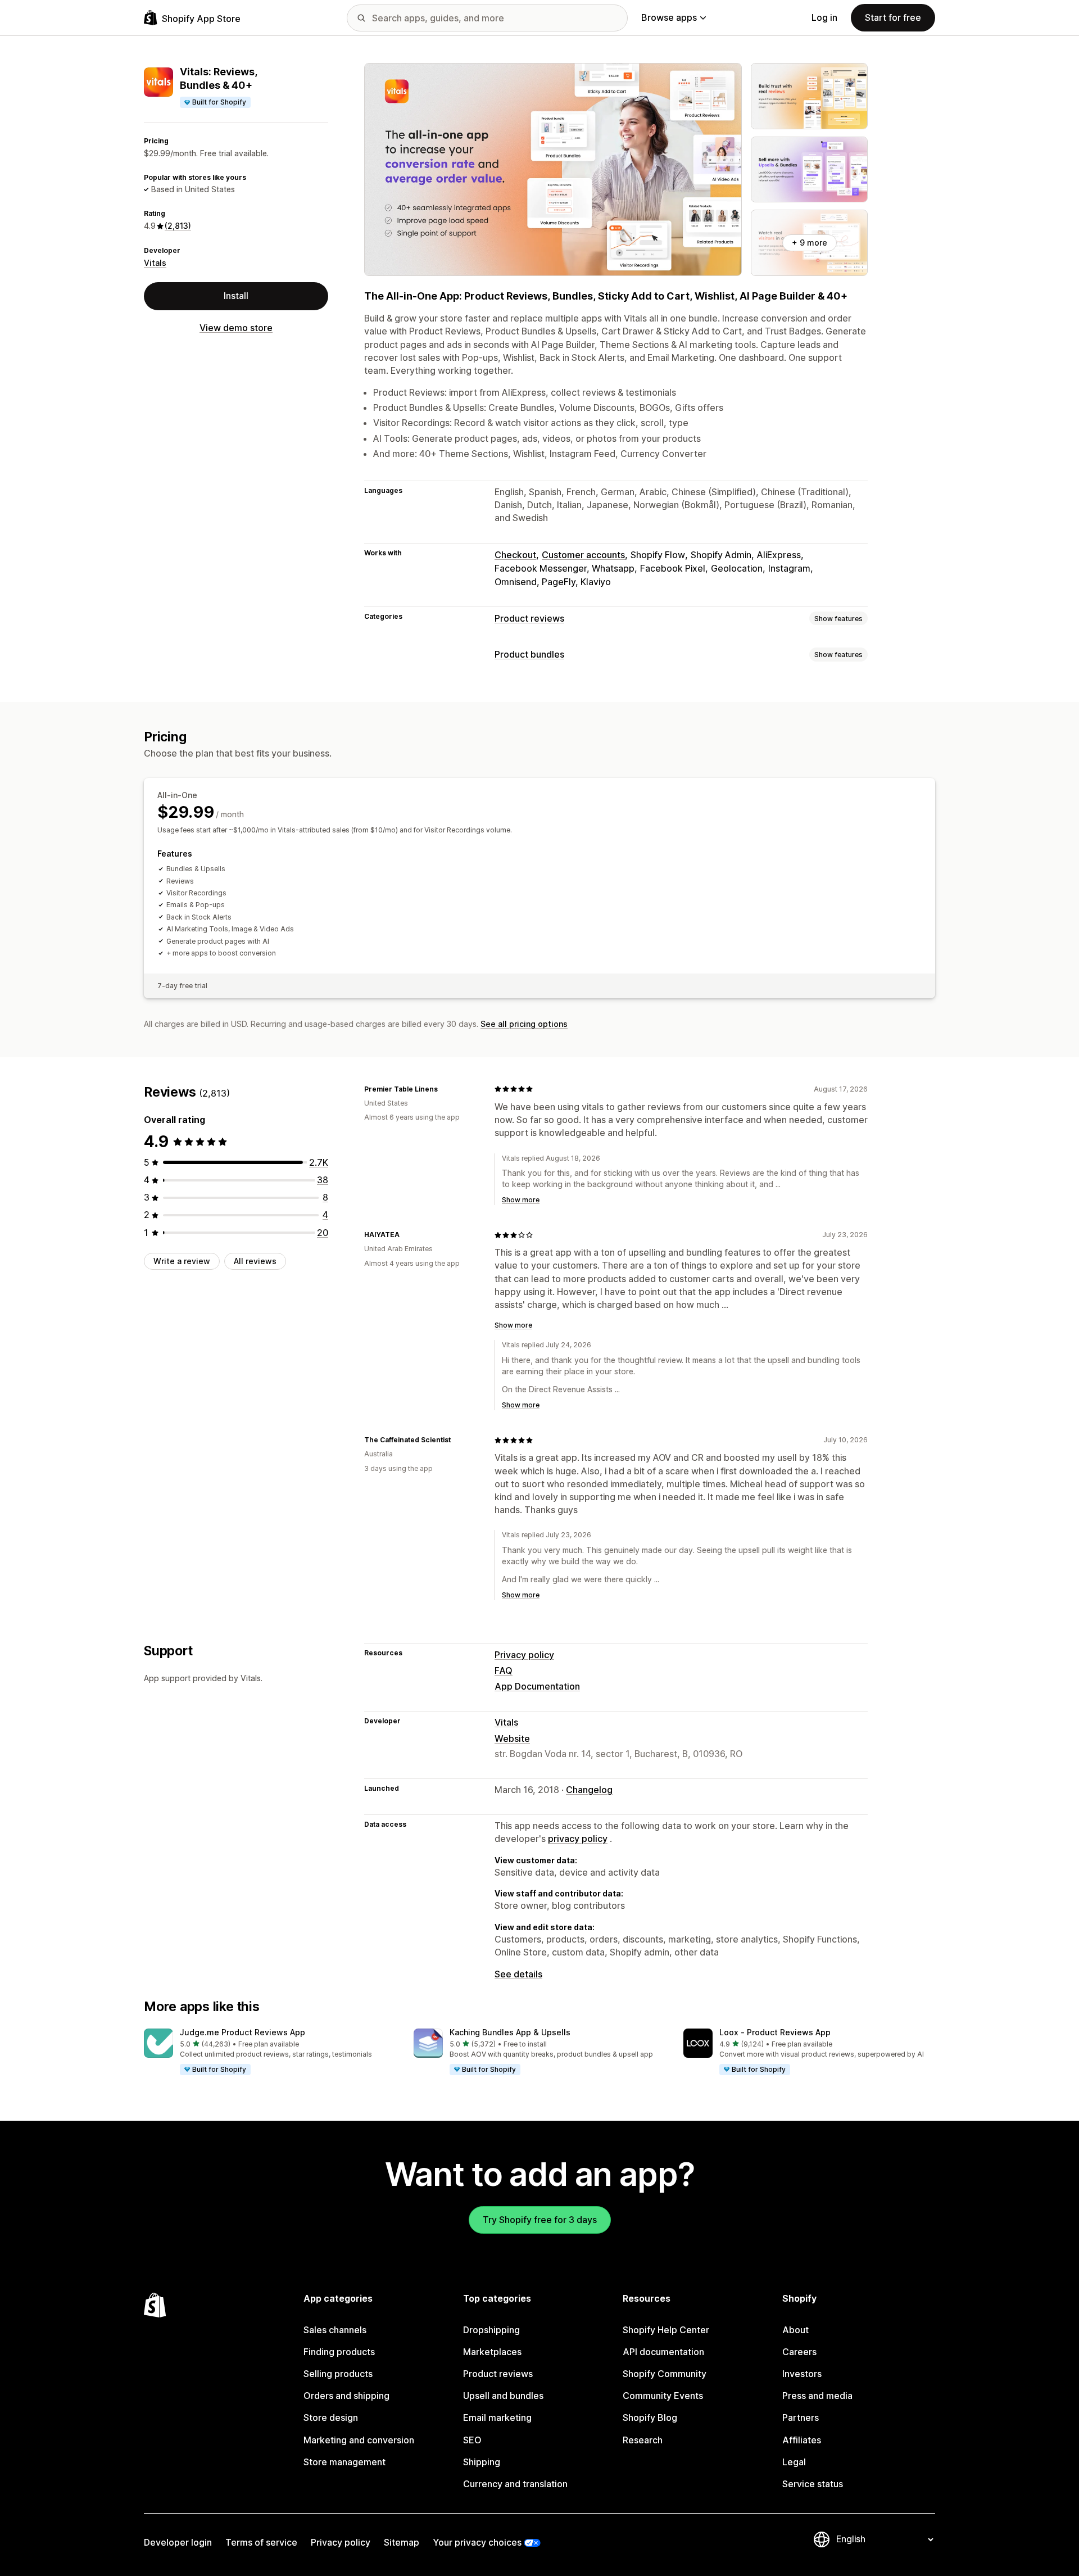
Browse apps (669, 17)
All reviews (255, 1261)
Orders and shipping (346, 2396)
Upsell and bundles (503, 2396)
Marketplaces (492, 2352)
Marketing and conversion (359, 2440)
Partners (801, 2417)
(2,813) (178, 226)
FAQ (504, 1670)
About (795, 2330)
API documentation (663, 2352)
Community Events (663, 2396)
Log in (824, 17)
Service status (813, 2484)
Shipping (482, 2462)
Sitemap (402, 2542)
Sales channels (335, 2330)
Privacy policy (524, 1655)
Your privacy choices (477, 2542)
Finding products (339, 2352)
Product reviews (529, 618)
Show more (521, 1200)
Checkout (515, 555)
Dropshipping (491, 2330)
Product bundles (529, 654)
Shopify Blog (650, 2417)
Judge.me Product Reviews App (242, 2032)
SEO (472, 2440)
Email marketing (497, 2417)
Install (236, 296)
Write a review (182, 1261)
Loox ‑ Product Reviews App (775, 2032)
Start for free (893, 17)
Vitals (155, 263)
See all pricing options (524, 1024)
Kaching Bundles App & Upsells (510, 2032)
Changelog (589, 1790)
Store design (331, 2417)
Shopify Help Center (666, 2330)
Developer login (178, 2542)
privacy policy (578, 1839)
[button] (270, 2052)
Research (643, 2440)
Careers (799, 2352)
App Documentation (537, 1686)
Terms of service (261, 2542)
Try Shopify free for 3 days (540, 2220)
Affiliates (802, 2440)
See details (518, 1974)
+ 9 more (810, 243)
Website (512, 1739)
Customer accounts (583, 555)
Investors (802, 2374)
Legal (794, 2462)
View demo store (236, 328)
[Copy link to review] (445, 1089)
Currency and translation (515, 2484)
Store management (344, 2462)
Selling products (338, 2374)
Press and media (817, 2396)
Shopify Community (665, 2374)
